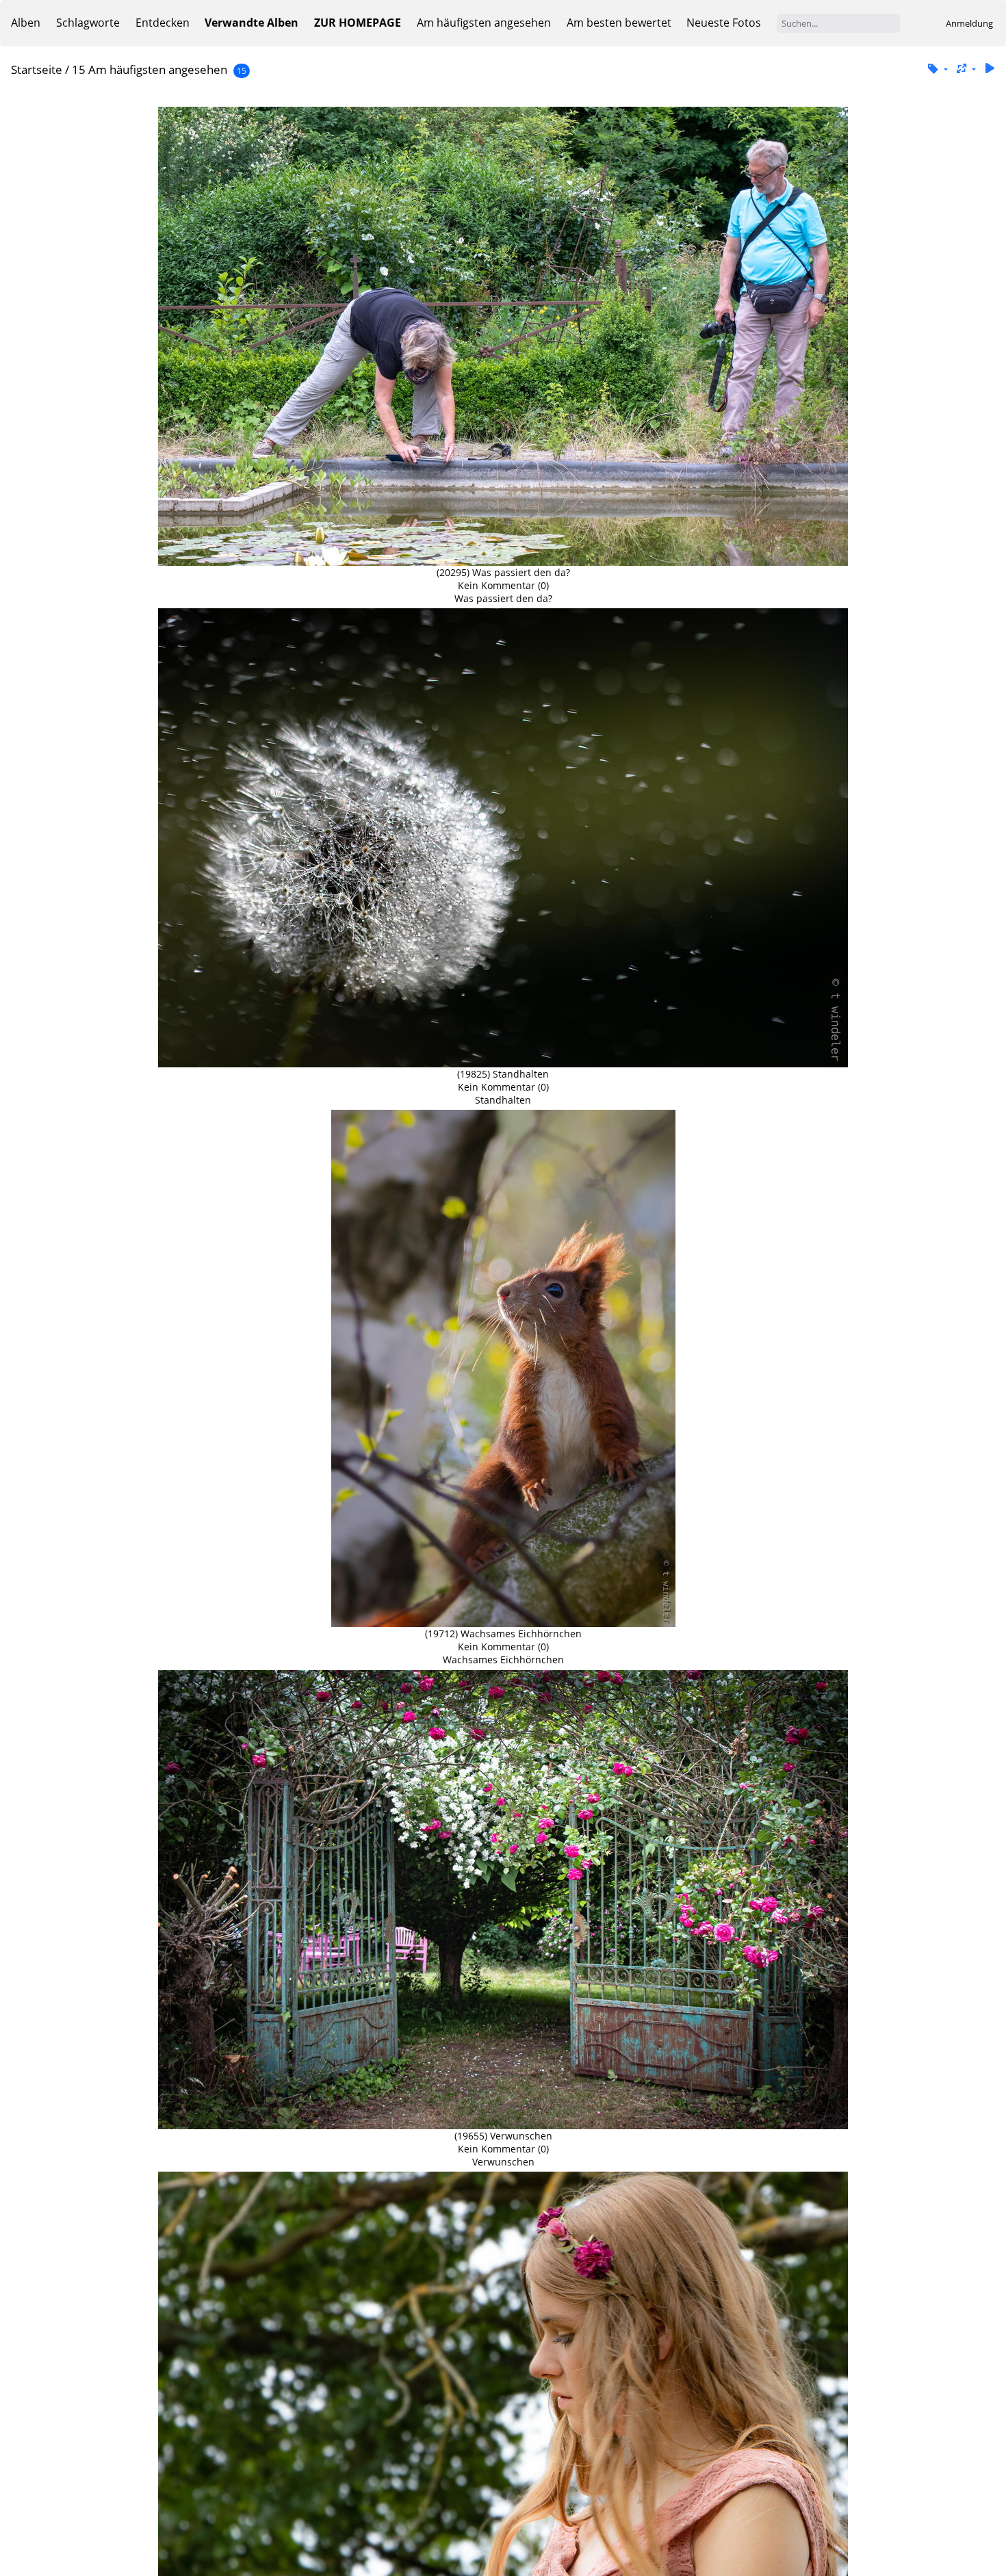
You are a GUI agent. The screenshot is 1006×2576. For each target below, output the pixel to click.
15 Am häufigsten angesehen (150, 69)
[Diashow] (990, 69)
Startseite (37, 69)
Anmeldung (969, 23)
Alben (26, 23)
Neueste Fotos (724, 23)
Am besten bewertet (619, 23)
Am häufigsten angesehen (484, 23)
